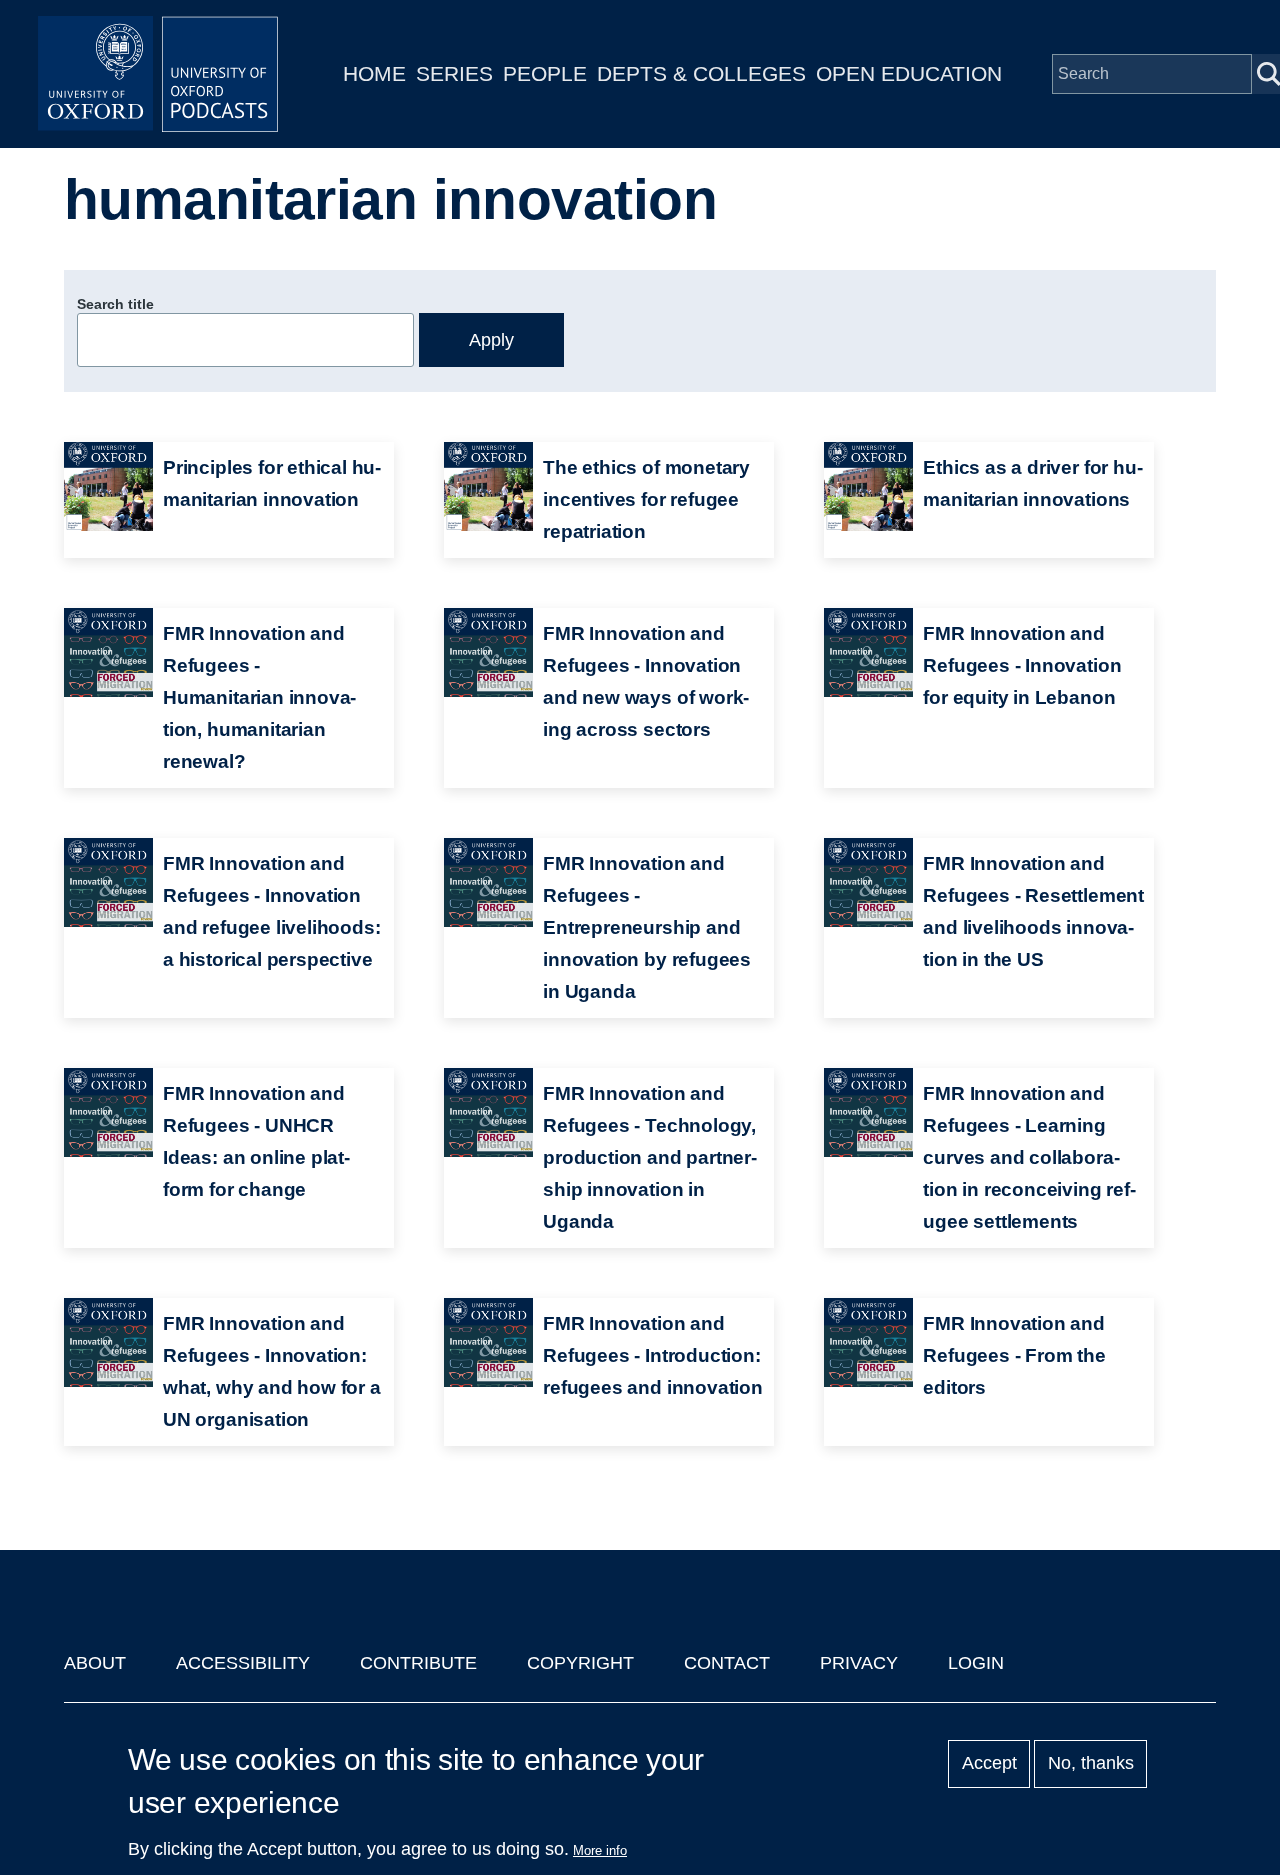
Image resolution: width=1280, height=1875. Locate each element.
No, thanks (1091, 1764)
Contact (727, 1663)
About (95, 1663)
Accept (989, 1764)
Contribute (418, 1663)
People (545, 73)
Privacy (859, 1663)
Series (454, 73)
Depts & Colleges (701, 73)
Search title (115, 304)
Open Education (909, 73)
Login (976, 1663)
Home (374, 73)
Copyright (580, 1663)
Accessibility (243, 1663)
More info (600, 1850)
